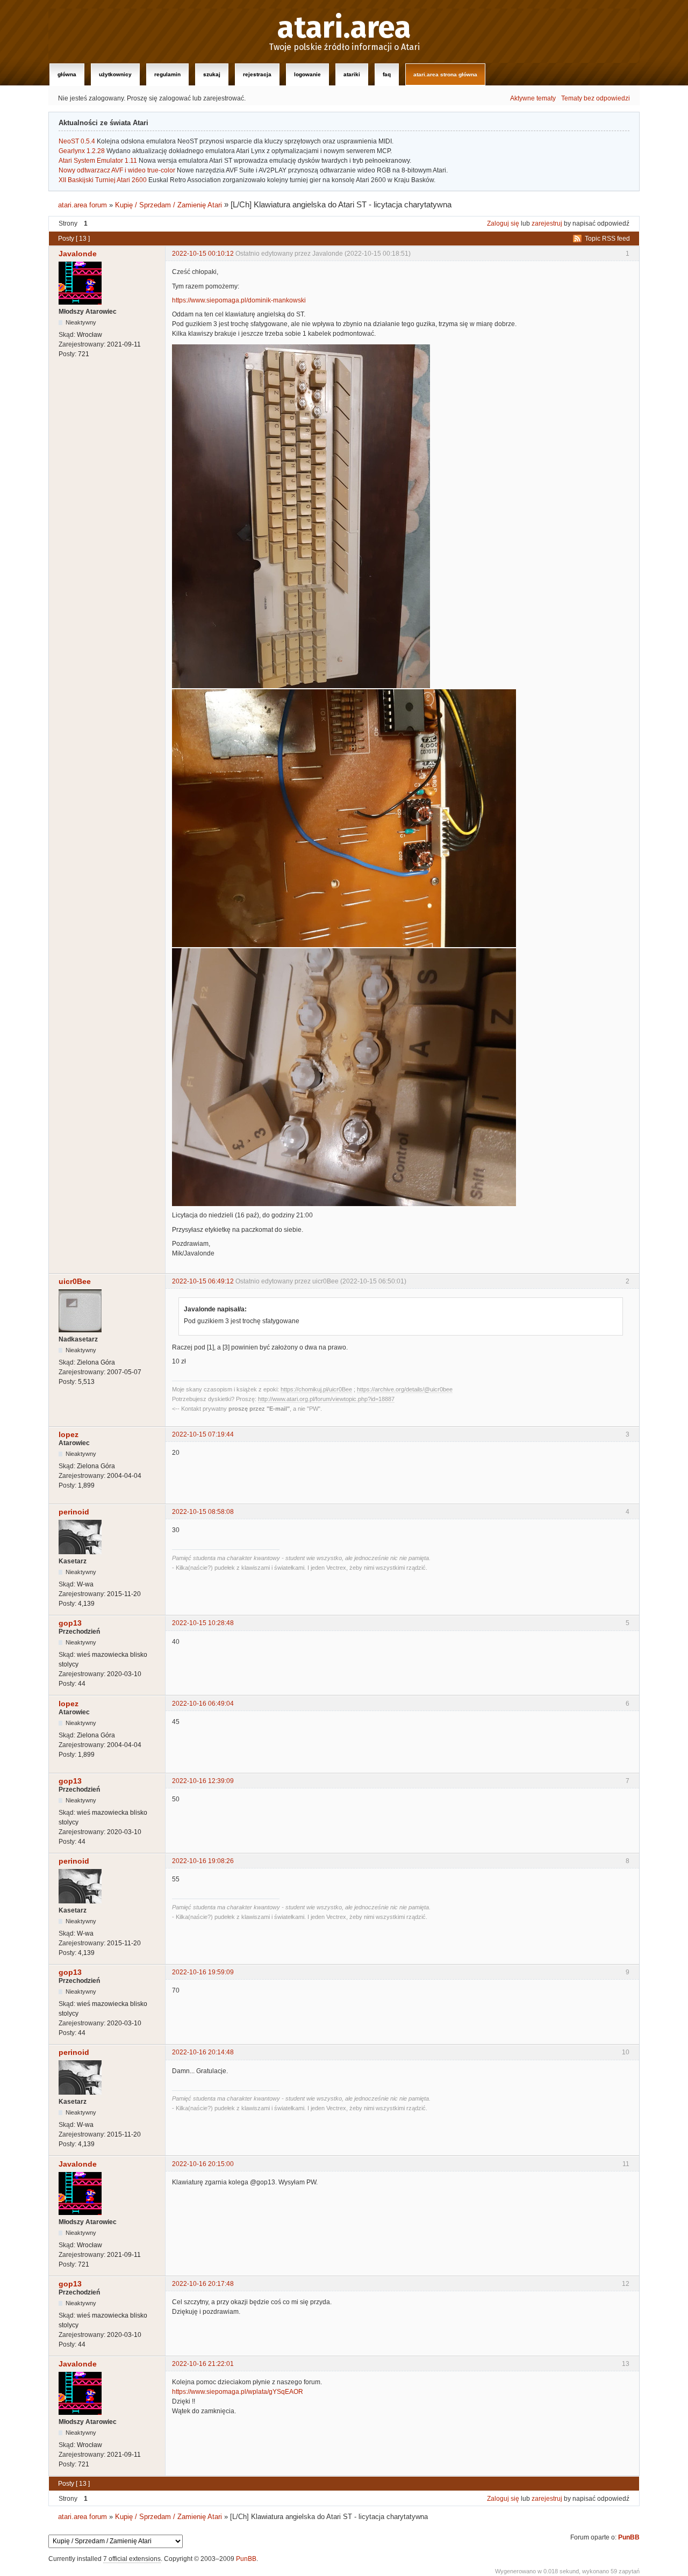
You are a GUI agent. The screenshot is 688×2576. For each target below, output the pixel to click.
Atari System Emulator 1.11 (98, 161)
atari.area (344, 28)
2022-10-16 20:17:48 (203, 2284)
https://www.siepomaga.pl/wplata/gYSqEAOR (238, 2392)
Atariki (352, 74)
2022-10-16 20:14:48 (203, 2052)
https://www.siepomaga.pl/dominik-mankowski (239, 300)
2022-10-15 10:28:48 (203, 1623)
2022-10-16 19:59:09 (203, 1972)
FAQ (387, 74)
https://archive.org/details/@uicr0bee (405, 1389)
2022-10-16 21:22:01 (203, 2364)
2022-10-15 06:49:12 (203, 1281)
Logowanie (307, 74)
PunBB (629, 2537)
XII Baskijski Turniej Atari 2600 (103, 180)
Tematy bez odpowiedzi (596, 98)
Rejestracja (257, 74)
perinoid (74, 1512)
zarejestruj (547, 223)
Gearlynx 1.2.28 (82, 151)
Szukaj (212, 74)
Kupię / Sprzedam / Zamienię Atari (169, 205)
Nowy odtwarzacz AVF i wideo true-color (117, 170)
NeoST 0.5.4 (77, 141)
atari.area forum (83, 205)
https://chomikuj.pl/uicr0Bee (316, 1389)
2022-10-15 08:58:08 (203, 1512)
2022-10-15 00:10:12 (203, 254)
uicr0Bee (75, 1281)
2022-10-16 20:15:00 (203, 2164)
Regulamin (167, 74)
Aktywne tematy (533, 98)
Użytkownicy (115, 74)
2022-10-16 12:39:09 (203, 1781)
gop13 (70, 1623)
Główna (67, 74)
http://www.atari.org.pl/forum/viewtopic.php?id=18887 (326, 1399)
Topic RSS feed (607, 239)
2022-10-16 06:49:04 (203, 1704)
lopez (69, 1434)
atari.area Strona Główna (445, 74)
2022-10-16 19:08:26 (203, 1861)
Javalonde (78, 254)
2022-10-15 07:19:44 (203, 1434)
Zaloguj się (503, 223)
